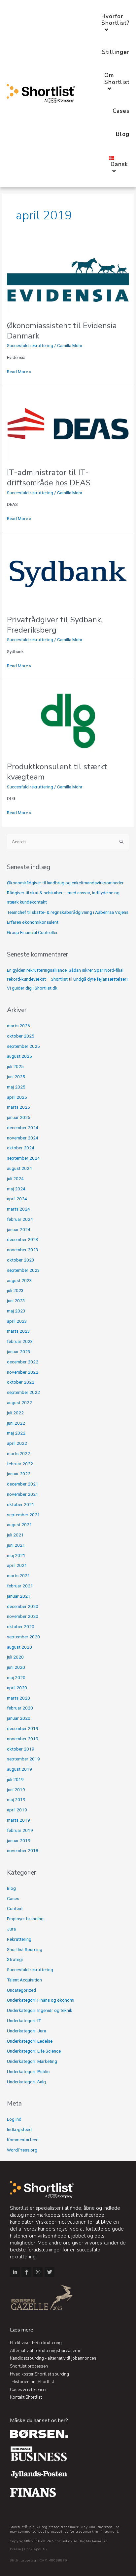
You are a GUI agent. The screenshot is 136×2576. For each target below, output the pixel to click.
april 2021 (17, 1565)
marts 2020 (18, 1698)
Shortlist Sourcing (25, 1949)
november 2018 (23, 1850)
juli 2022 (15, 1413)
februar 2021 (20, 1586)
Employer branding (25, 1919)
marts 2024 (18, 1209)
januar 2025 (19, 1117)
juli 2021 (15, 1535)
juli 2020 (15, 1657)
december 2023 (23, 1239)
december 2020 (23, 1606)
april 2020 (17, 1688)
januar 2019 (19, 1841)
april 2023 (17, 1321)
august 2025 (19, 1056)
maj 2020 (16, 1677)
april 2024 (17, 1199)
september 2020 (23, 1637)
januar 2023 (19, 1352)
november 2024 (23, 1138)
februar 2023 (20, 1341)
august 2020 (19, 1647)
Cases (13, 1898)
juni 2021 (16, 1545)
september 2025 (23, 1046)
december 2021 (23, 1484)
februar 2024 (20, 1219)
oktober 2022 (21, 1382)
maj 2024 (16, 1189)
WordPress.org (22, 2150)
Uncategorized (21, 1990)
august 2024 (19, 1168)
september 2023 (23, 1270)
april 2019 (17, 1810)
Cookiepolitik (36, 2549)
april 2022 (17, 1443)
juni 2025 (16, 1077)
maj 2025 (16, 1087)
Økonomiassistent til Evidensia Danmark (62, 331)
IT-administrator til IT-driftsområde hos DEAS (49, 478)
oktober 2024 (21, 1148)
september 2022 (23, 1392)
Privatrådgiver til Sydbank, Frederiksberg (55, 625)
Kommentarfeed (23, 2140)
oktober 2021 (21, 1504)
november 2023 (23, 1250)
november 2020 (23, 1616)
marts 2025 (18, 1107)
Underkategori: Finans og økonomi (41, 2000)
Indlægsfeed (19, 2129)
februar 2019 (20, 1830)
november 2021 (23, 1494)
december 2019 (23, 1728)
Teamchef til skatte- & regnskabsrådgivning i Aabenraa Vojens (68, 912)
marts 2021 (18, 1576)
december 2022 (23, 1362)
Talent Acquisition (24, 1980)
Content (15, 1908)
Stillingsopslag (23, 2560)
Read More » (19, 371)
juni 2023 (16, 1301)
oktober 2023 (21, 1260)
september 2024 (23, 1158)
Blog (11, 1888)
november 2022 (23, 1372)
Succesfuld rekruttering (30, 345)
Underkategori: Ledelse (30, 2041)
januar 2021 (19, 1596)
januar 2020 (19, 1718)
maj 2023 (16, 1311)
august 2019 (19, 1769)
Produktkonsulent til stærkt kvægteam (57, 772)
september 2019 (23, 1759)
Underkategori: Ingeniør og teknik (40, 2010)
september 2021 (23, 1515)
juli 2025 (15, 1066)
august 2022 (19, 1402)
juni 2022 (16, 1423)
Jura (11, 1929)
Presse (16, 2549)
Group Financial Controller (32, 932)
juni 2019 (16, 1790)
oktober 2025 (21, 1036)
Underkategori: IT (24, 2021)
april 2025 (17, 1097)
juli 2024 (15, 1178)
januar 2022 (19, 1474)
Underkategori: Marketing (32, 2061)
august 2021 (19, 1525)
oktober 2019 (21, 1749)
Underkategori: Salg (26, 2082)
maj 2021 (16, 1555)
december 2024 (23, 1128)
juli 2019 (15, 1779)
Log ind (14, 2119)
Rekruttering (19, 1939)
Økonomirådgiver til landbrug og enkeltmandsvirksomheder (65, 883)
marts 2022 (18, 1453)
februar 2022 (20, 1464)
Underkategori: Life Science (34, 2051)
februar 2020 (20, 1708)
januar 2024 (19, 1229)
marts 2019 (18, 1820)
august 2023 (19, 1280)
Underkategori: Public (28, 2071)
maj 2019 (16, 1799)
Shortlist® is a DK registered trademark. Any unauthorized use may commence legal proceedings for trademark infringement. (65, 2529)
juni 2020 (16, 1667)
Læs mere (22, 2330)
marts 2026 (18, 1026)
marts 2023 (18, 1331)
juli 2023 (15, 1290)
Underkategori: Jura (27, 2031)
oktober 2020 (21, 1626)
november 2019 (23, 1739)
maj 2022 (16, 1433)
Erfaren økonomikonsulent (33, 922)
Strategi (15, 1959)
